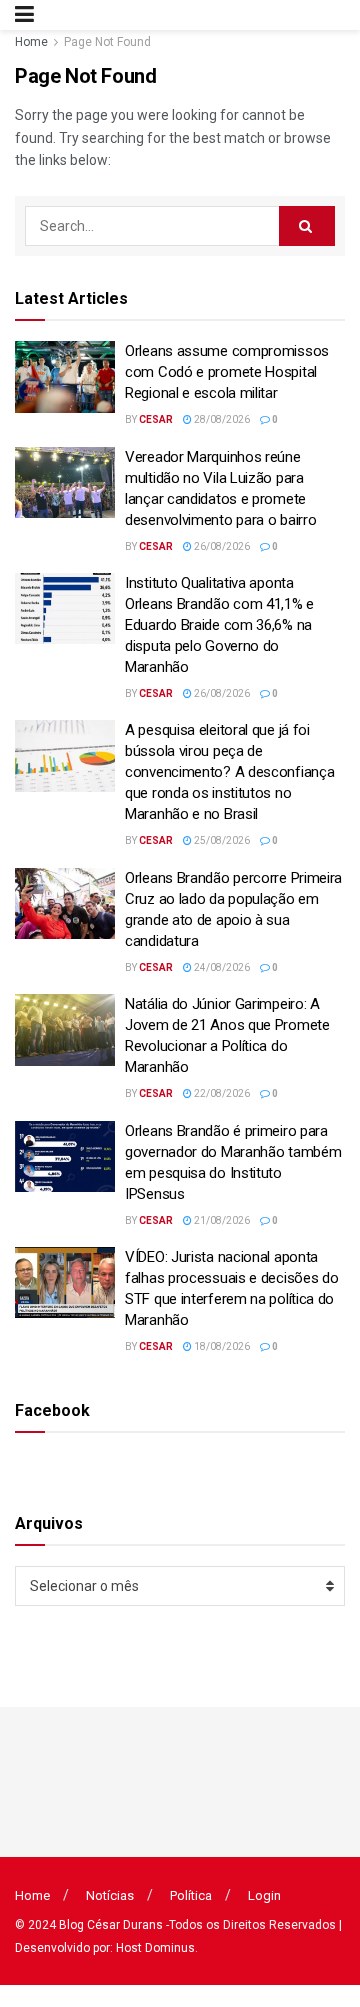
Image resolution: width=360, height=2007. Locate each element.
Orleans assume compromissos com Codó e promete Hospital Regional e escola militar (227, 372)
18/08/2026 (221, 1346)
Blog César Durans (111, 1925)
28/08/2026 (221, 419)
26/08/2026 (221, 546)
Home (31, 42)
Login (264, 1895)
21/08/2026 (221, 1220)
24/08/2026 (221, 967)
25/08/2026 (221, 840)
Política (191, 1895)
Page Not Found (107, 42)
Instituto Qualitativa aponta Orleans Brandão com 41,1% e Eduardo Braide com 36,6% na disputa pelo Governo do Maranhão (219, 625)
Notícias (110, 1895)
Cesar (156, 419)
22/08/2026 (221, 1093)
